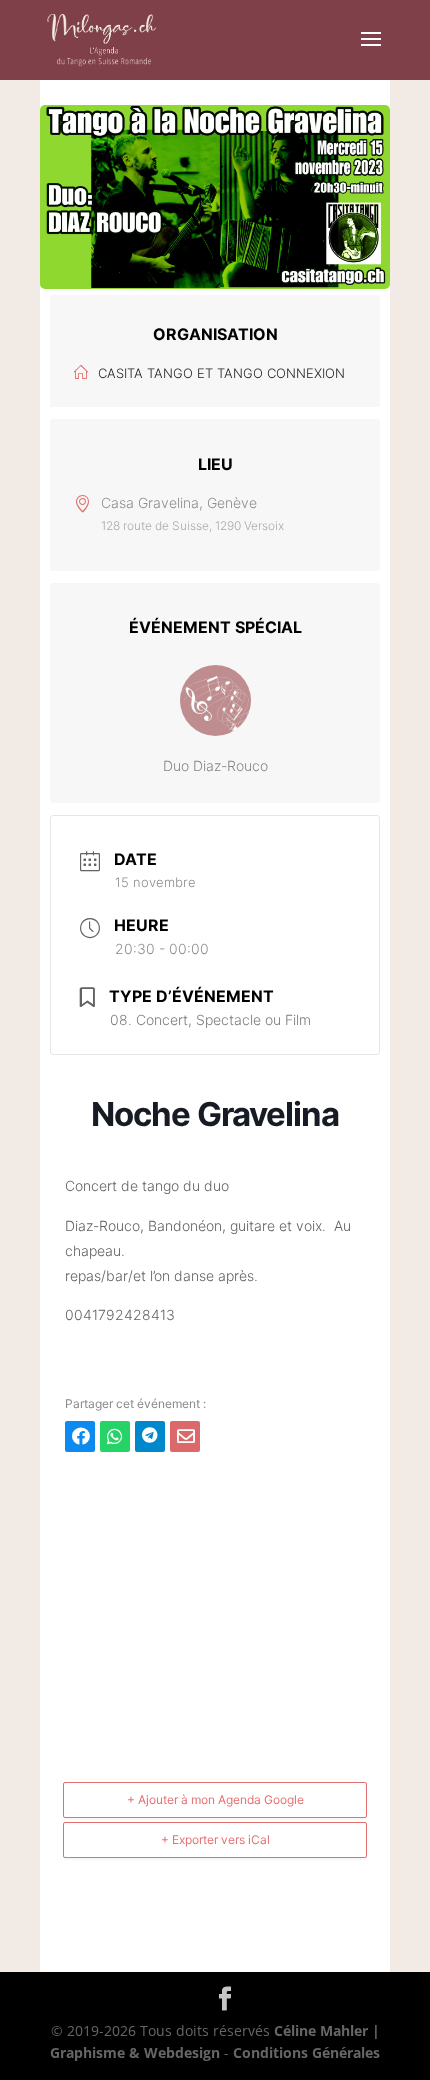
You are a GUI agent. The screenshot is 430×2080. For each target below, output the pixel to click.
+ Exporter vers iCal (215, 1839)
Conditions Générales (306, 2052)
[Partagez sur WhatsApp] (115, 1436)
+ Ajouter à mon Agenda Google (215, 1799)
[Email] (185, 1436)
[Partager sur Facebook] (80, 1436)
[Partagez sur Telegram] (150, 1436)
